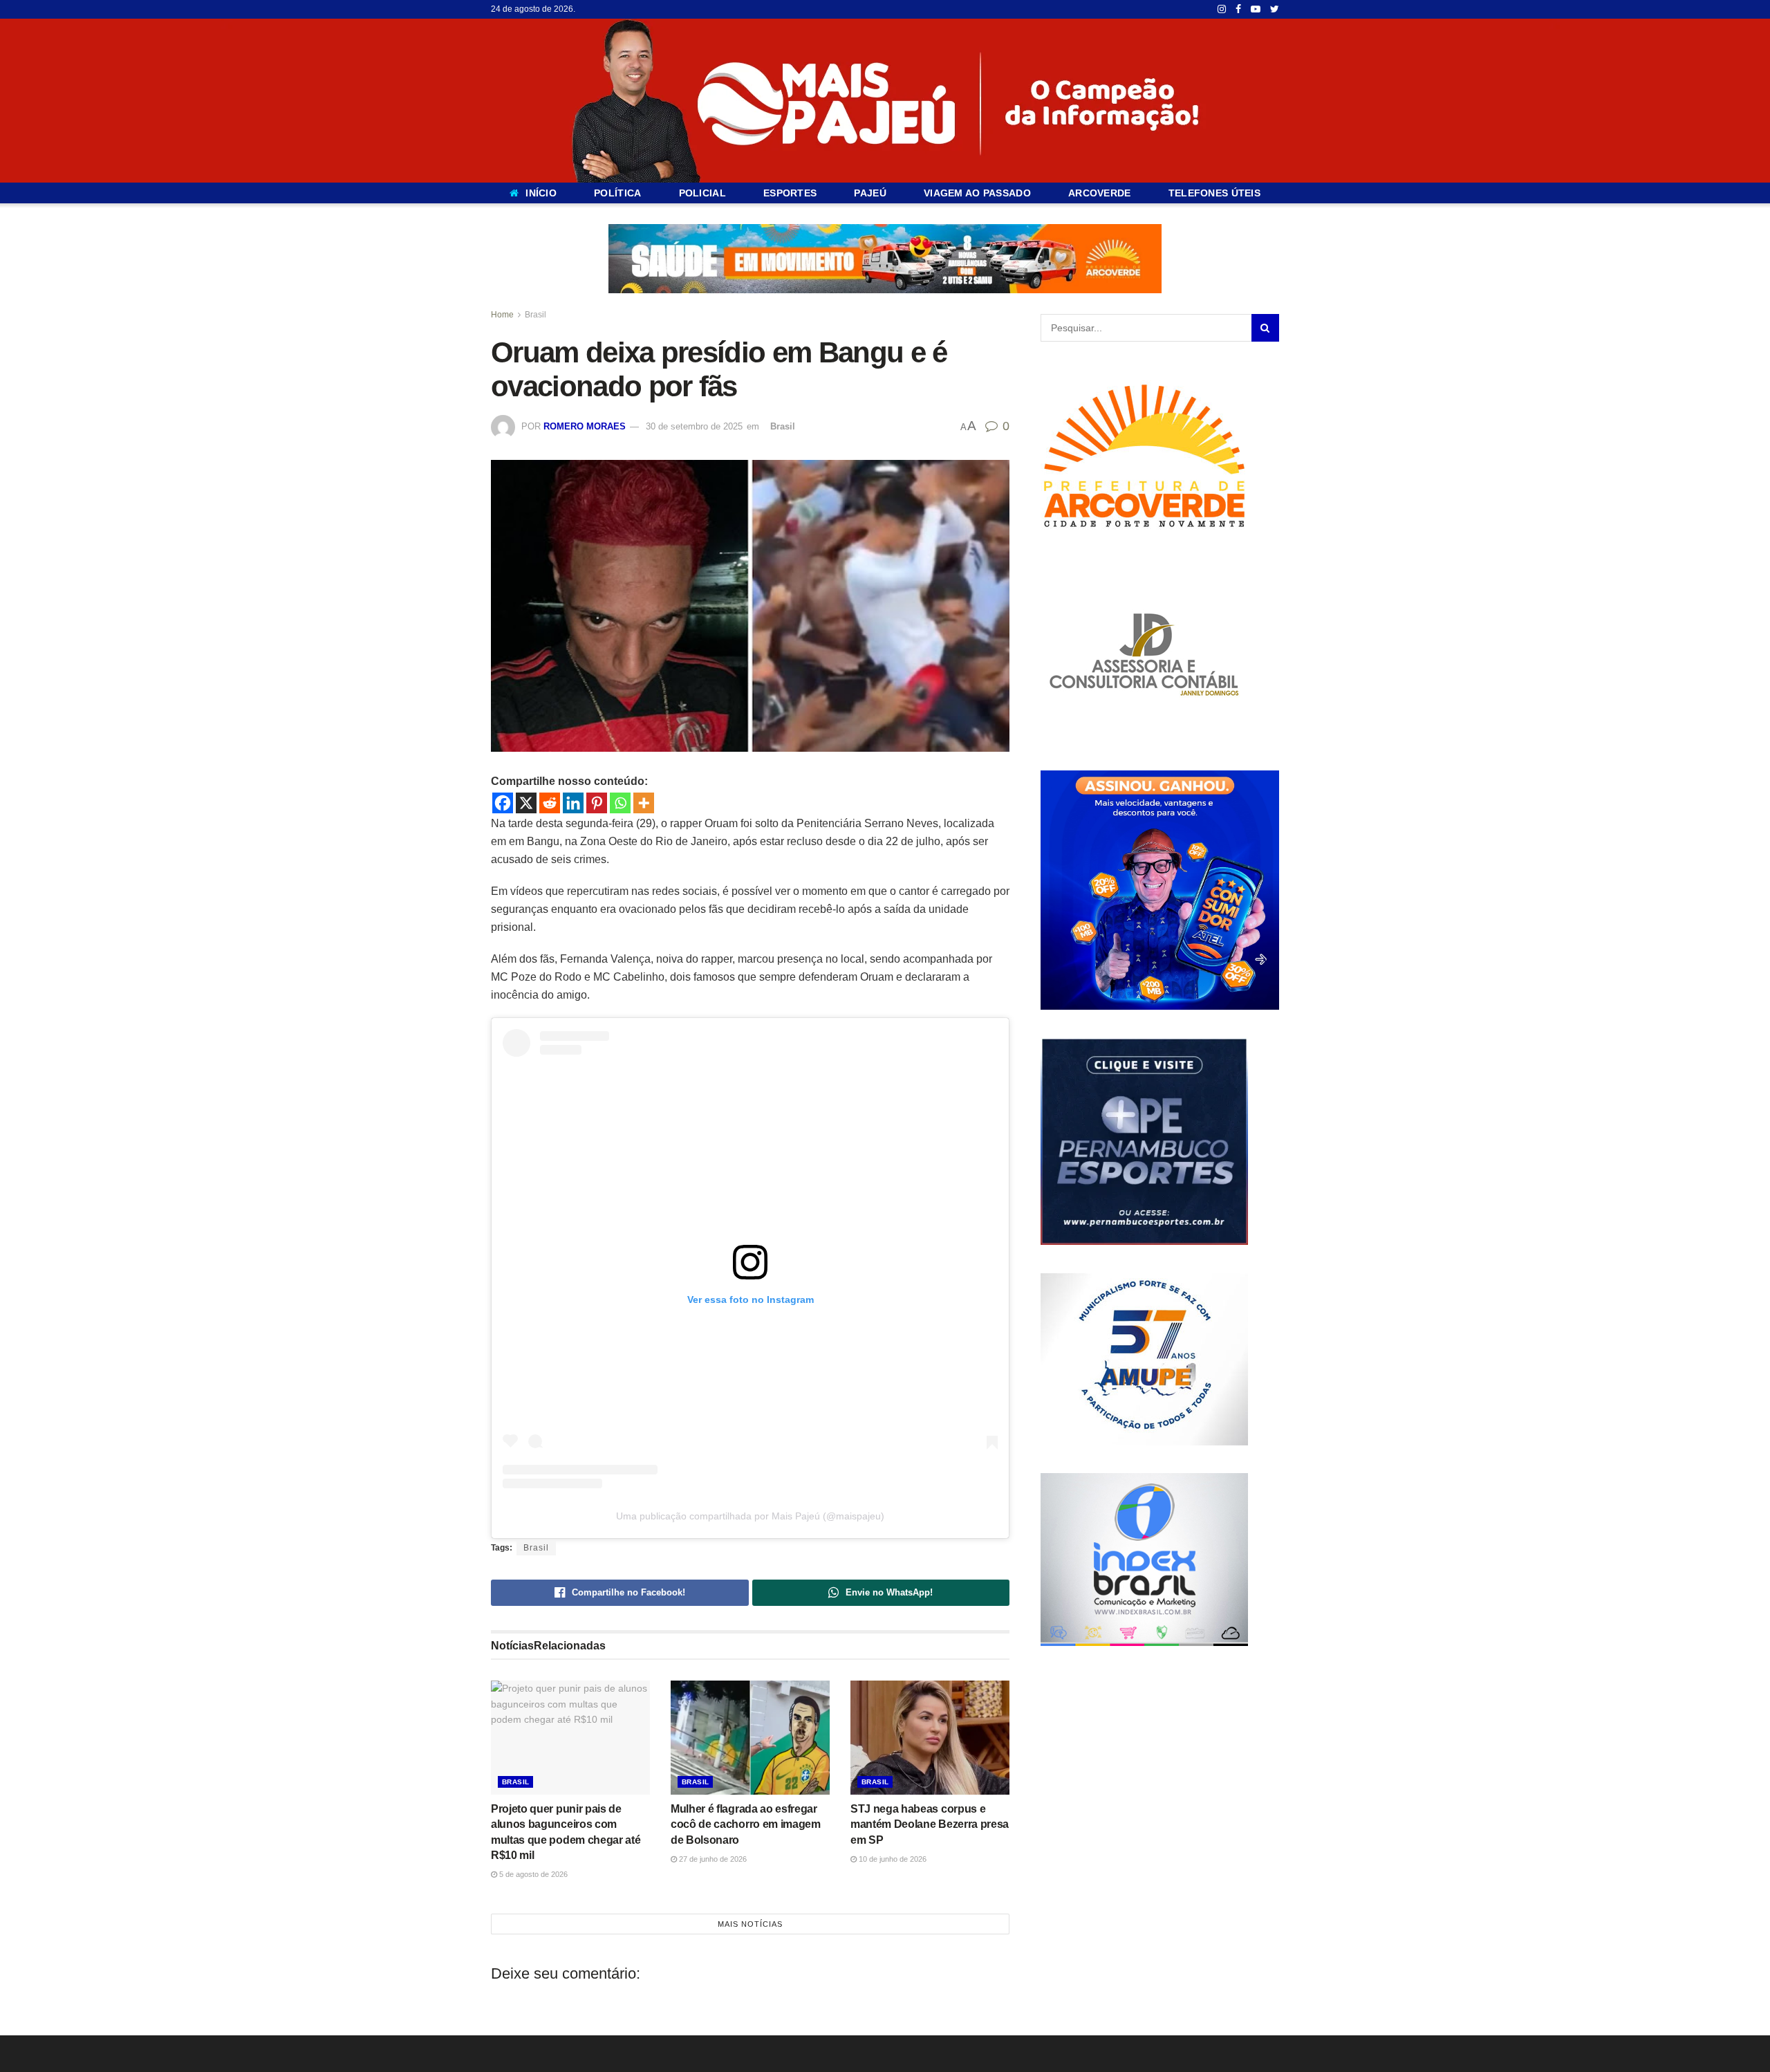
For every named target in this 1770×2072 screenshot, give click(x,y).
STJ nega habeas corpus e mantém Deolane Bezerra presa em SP (930, 1824)
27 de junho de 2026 (712, 1858)
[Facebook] (503, 803)
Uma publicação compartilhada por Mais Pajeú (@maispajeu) (750, 1516)
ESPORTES (790, 193)
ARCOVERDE (1100, 193)
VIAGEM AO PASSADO (977, 193)
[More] (644, 803)
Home (502, 315)
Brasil (535, 315)
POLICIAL (702, 193)
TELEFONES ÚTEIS (1214, 193)
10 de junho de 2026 (892, 1858)
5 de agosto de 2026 (532, 1874)
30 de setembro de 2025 (694, 426)
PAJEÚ (870, 193)
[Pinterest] (597, 803)
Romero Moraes (585, 426)
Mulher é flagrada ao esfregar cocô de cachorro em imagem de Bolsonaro (746, 1824)
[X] (526, 803)
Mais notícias (750, 1923)
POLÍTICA (617, 193)
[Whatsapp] (620, 803)
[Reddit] (550, 803)
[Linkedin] (573, 803)
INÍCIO (541, 193)
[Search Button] (1265, 328)
